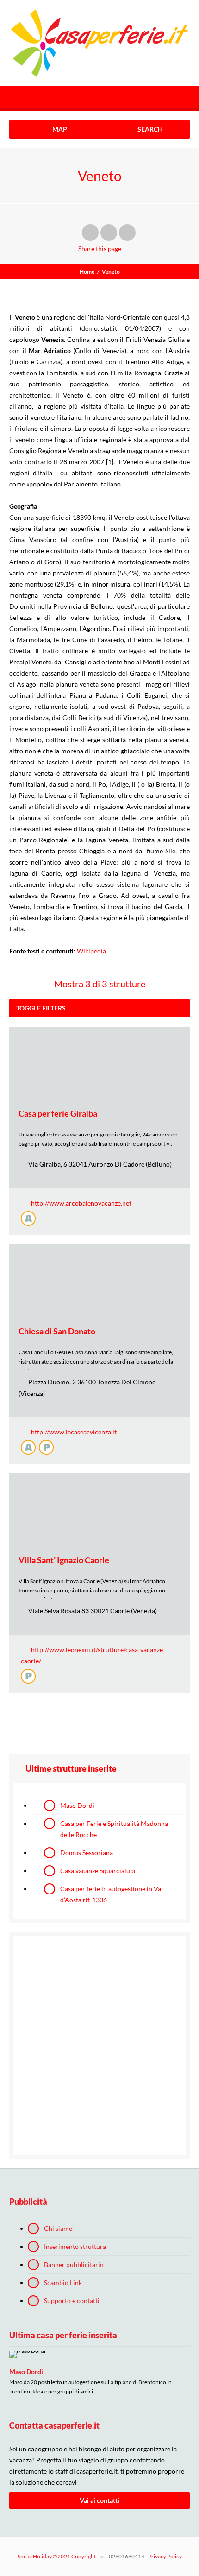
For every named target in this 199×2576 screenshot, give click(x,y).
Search (149, 129)
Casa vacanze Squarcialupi (98, 1871)
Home (87, 272)
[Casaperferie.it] (100, 43)
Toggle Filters (41, 1008)
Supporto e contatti (72, 2301)
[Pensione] (46, 1447)
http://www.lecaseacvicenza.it (74, 1432)
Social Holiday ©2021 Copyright (57, 2556)
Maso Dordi (77, 1805)
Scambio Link (63, 2282)
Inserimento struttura (75, 2246)
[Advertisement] (99, 2046)
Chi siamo (58, 2228)
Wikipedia (91, 951)
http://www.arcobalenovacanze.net (81, 1203)
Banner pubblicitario (74, 2264)
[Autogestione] (28, 1219)
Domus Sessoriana (87, 1853)
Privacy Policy (165, 2556)
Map (59, 129)
